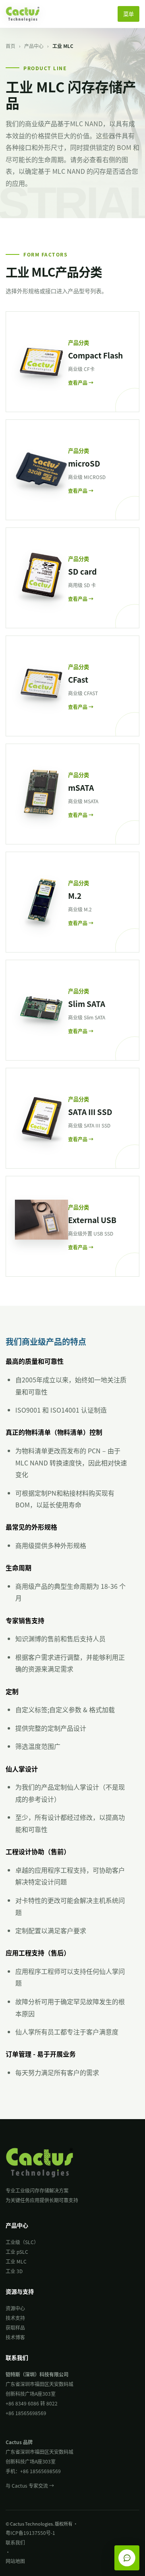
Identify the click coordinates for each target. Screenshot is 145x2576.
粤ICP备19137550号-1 (30, 2533)
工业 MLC (16, 2261)
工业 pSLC (17, 2252)
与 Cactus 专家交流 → (30, 2485)
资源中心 (15, 2308)
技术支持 (15, 2318)
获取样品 (15, 2327)
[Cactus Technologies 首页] (27, 14)
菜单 (128, 14)
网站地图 (15, 2561)
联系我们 (15, 2542)
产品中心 (34, 46)
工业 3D (14, 2271)
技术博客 (15, 2337)
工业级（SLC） (22, 2242)
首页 (10, 46)
